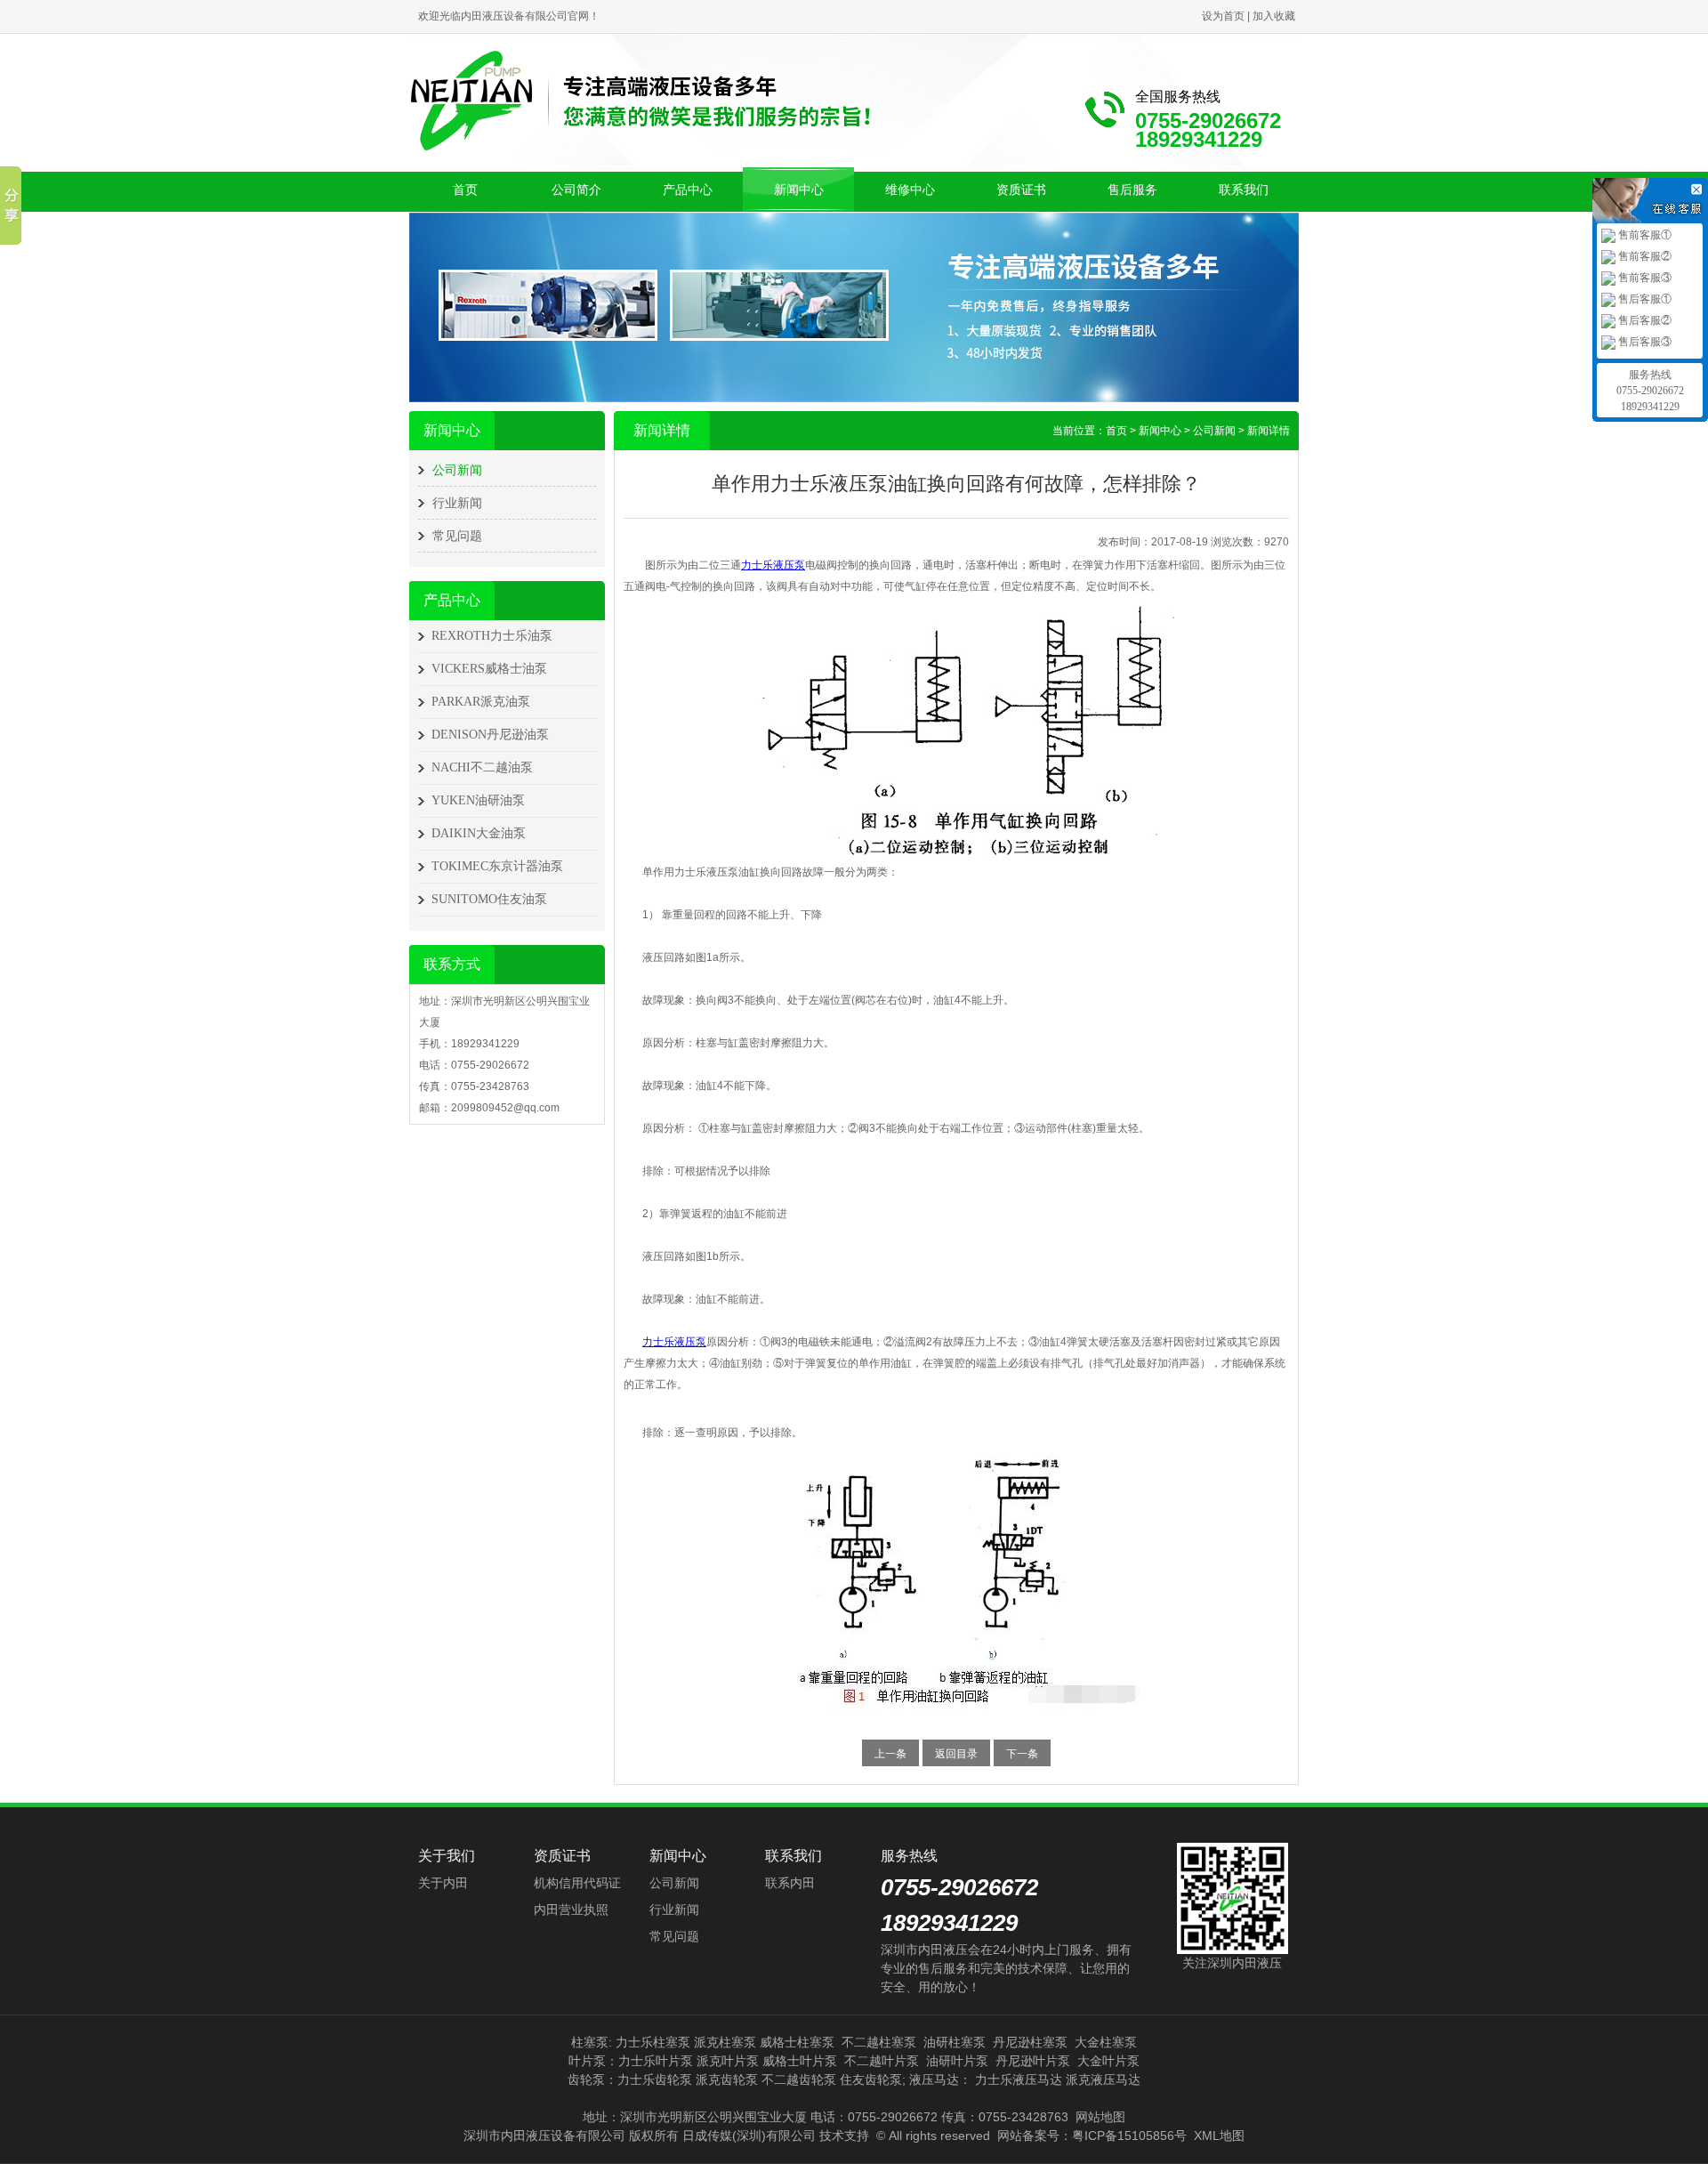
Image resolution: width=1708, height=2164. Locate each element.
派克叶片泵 (728, 2061)
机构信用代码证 (577, 1883)
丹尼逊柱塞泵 (1030, 2042)
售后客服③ (1644, 342)
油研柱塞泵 (955, 2042)
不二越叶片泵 (882, 2061)
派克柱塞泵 (725, 2042)
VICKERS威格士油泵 (489, 669)
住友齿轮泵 (871, 2079)
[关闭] (1699, 187)
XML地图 (1219, 2136)
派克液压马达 (1103, 2079)
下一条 (1022, 1754)
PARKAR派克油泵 (481, 702)
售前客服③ (1644, 278)
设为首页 (1223, 16)
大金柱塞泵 (1106, 2042)
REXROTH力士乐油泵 (492, 636)
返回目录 (956, 1754)
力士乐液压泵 (773, 565)
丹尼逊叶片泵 (1033, 2061)
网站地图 (1100, 2117)
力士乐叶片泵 (656, 2061)
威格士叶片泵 (800, 2061)
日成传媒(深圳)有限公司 (749, 2136)
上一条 (890, 1754)
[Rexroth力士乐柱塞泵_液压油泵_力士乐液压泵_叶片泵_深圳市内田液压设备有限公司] (640, 99)
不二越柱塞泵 (879, 2042)
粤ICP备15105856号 (1129, 2136)
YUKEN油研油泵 (478, 800)
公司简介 (576, 190)
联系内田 (790, 1883)
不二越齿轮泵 (799, 2079)
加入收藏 (1274, 16)
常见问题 (457, 536)
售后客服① (1644, 299)
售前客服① (1644, 235)
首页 (465, 190)
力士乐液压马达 (1019, 2079)
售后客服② (1644, 320)
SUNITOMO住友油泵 (489, 899)
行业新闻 (457, 503)
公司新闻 (457, 470)
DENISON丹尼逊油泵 (490, 735)
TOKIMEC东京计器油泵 (497, 866)
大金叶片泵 (1108, 2061)
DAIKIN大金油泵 (479, 833)
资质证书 (1021, 190)
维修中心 (910, 190)
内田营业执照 (571, 1910)
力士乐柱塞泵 (653, 2042)
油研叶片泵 (957, 2061)
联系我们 (1244, 190)
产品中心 (688, 190)
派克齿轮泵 (727, 2079)
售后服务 (1132, 190)
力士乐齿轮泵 (655, 2079)
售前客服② (1644, 256)
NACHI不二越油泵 (482, 767)
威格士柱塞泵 (797, 2042)
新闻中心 (799, 190)
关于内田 (443, 1883)
